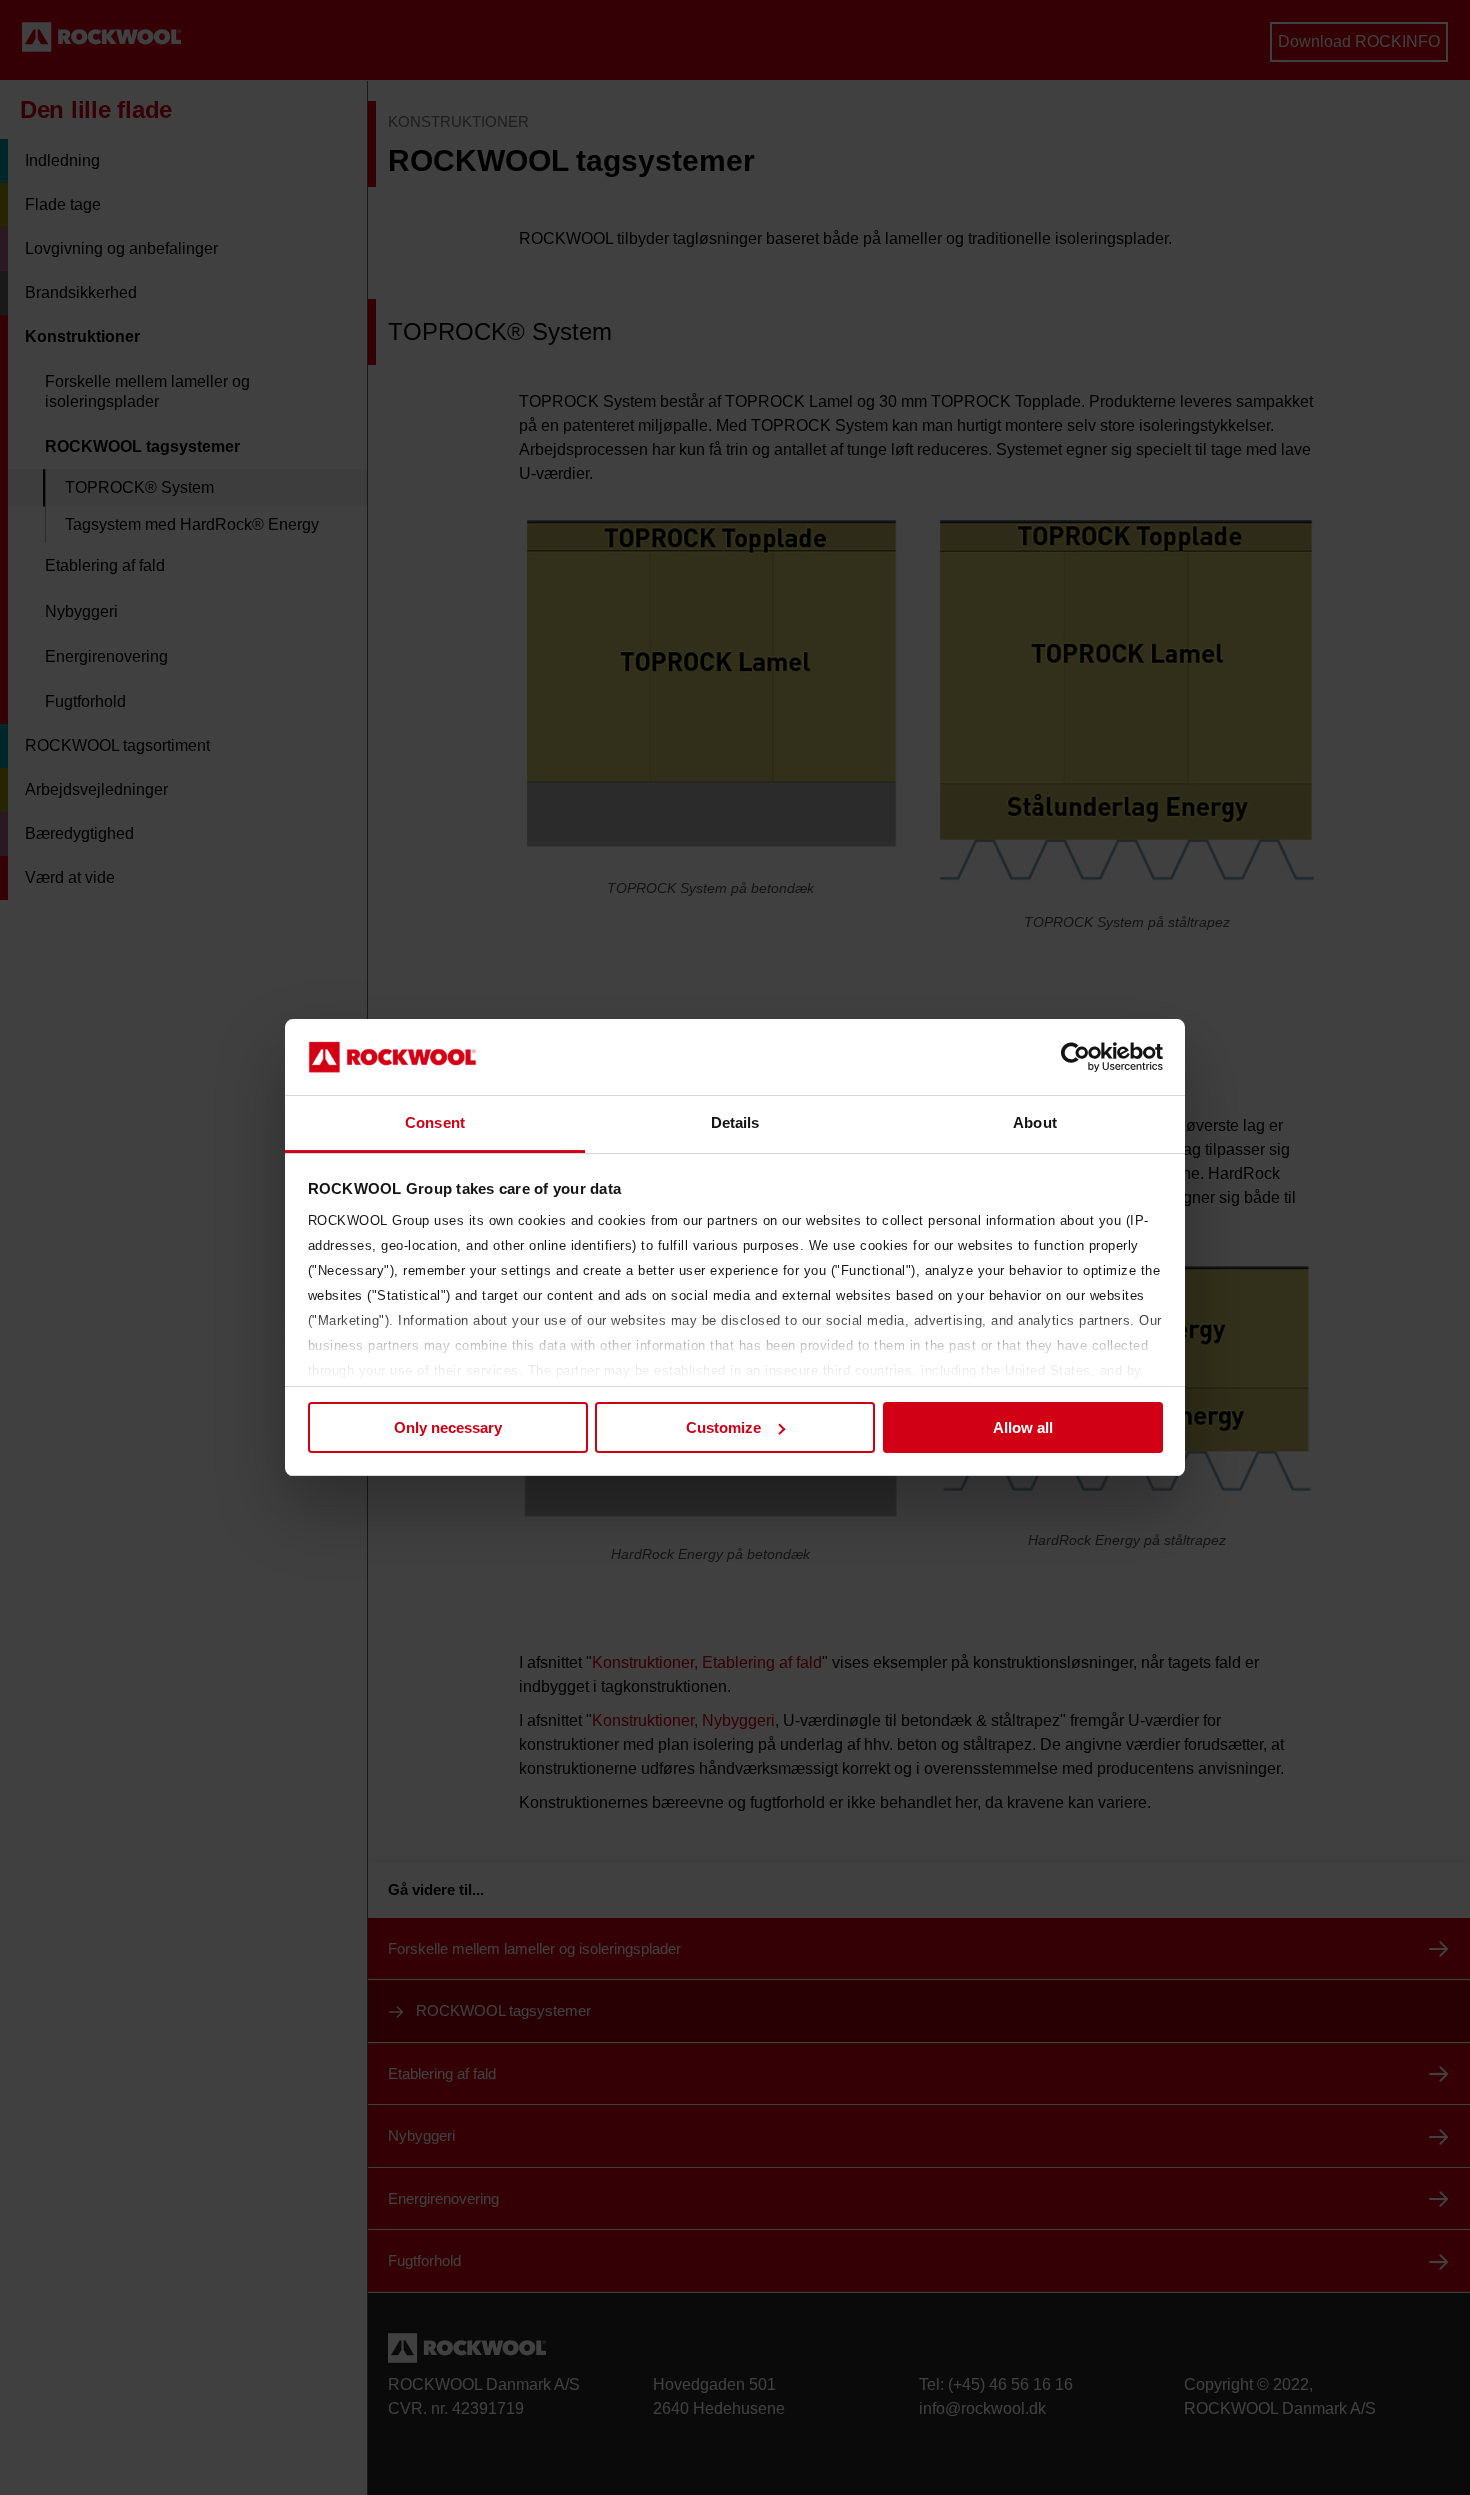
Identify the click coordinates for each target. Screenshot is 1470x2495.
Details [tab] (735, 1122)
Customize (723, 1427)
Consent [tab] (435, 1122)
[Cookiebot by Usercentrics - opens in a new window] (1075, 1057)
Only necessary (448, 1427)
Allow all (1023, 1427)
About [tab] (1035, 1122)
